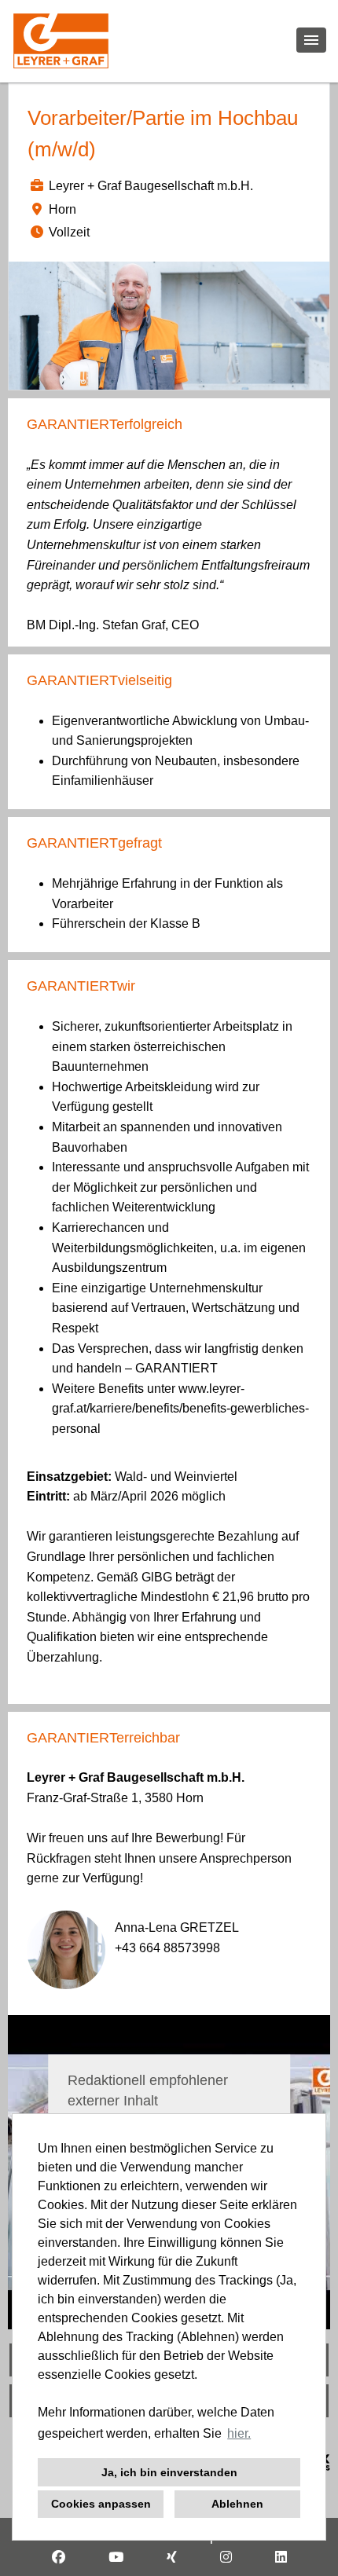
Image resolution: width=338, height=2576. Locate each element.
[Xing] (172, 2558)
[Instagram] (226, 2558)
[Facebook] (59, 2558)
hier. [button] (239, 2433)
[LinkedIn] (281, 2558)
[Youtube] (116, 2558)
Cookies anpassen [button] (101, 2504)
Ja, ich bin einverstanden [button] (169, 2472)
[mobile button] (311, 40)
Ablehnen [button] (237, 2504)
